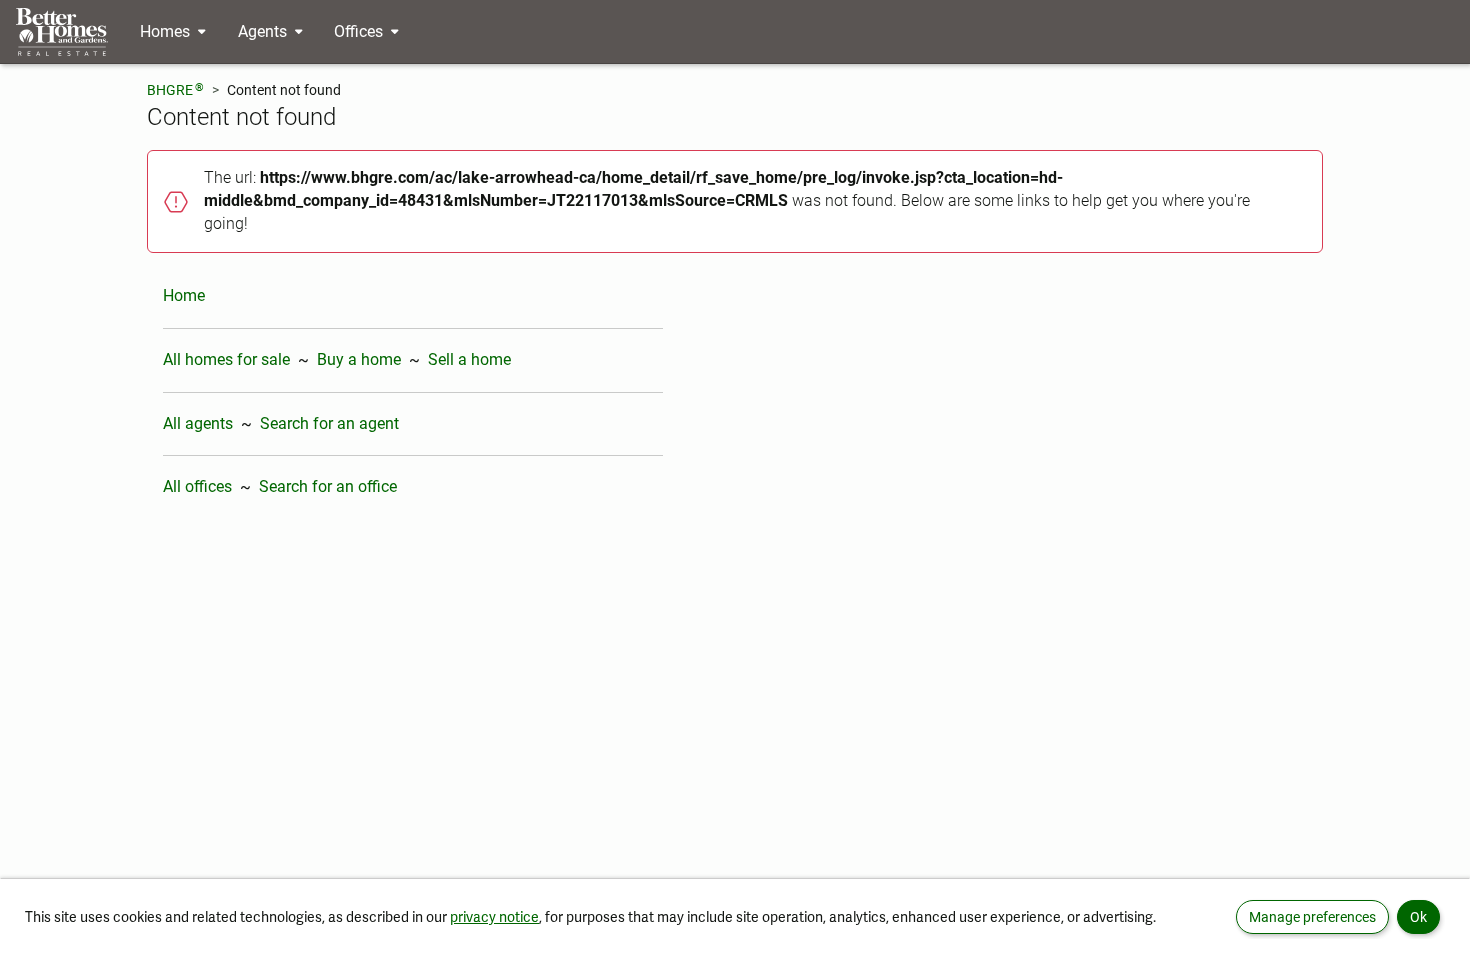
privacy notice (494, 917)
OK (1418, 917)
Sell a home (469, 359)
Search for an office (328, 486)
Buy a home (359, 359)
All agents (198, 423)
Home (184, 295)
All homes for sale (226, 359)
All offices (197, 486)
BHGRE (175, 89)
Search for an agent (329, 423)
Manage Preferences (1312, 917)
